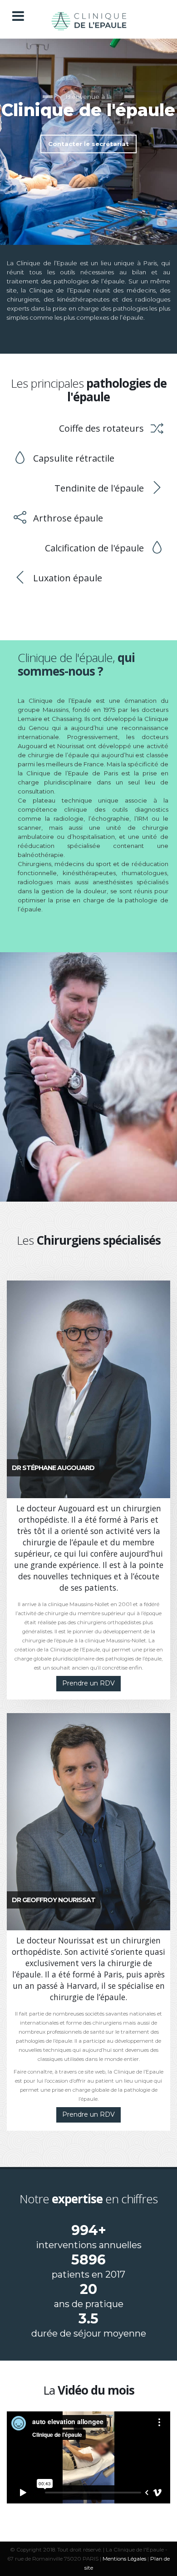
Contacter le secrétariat (88, 144)
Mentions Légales (124, 2559)
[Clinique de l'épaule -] (88, 19)
